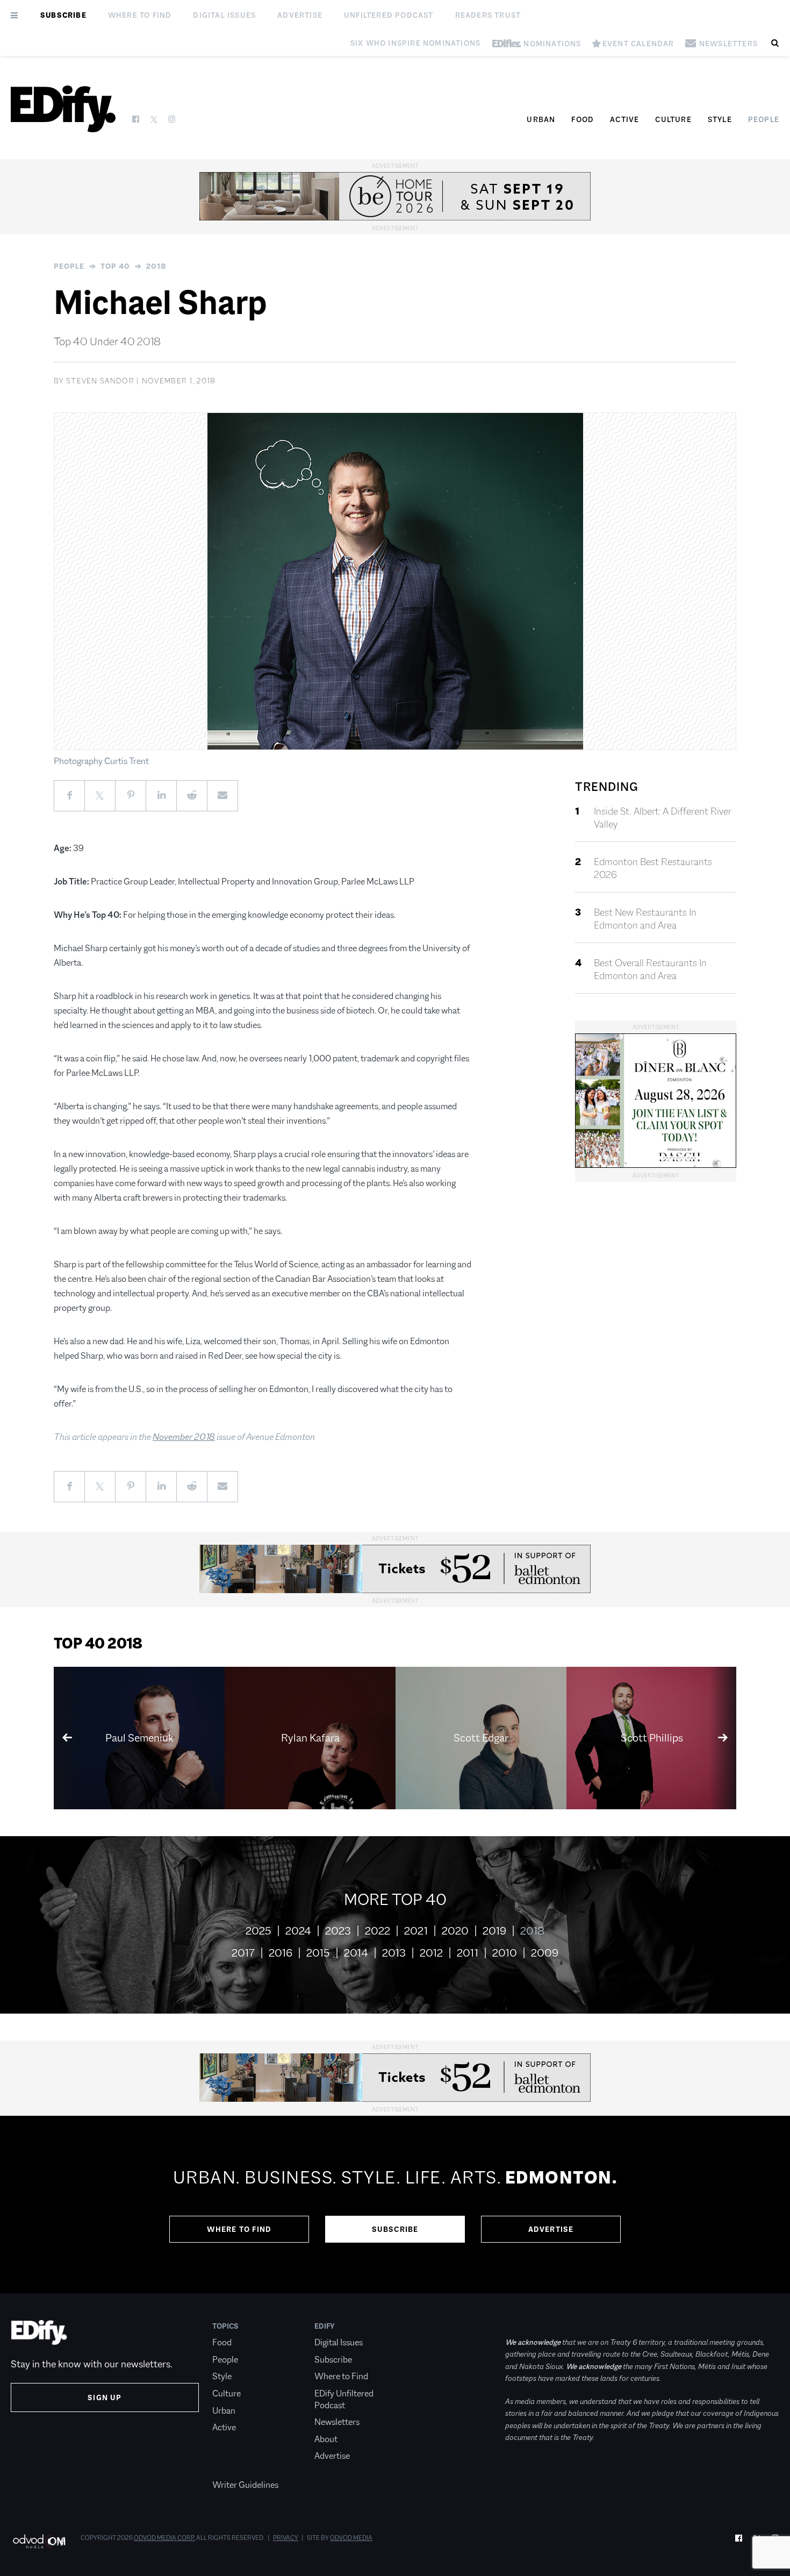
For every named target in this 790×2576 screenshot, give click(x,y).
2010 (505, 1953)
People (764, 119)
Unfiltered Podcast (389, 15)
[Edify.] (63, 109)
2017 (243, 1953)
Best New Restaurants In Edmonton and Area (645, 919)
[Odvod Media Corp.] (39, 2541)
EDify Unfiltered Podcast (344, 2399)
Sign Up (105, 2397)
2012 (431, 1953)
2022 (378, 1931)
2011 (468, 1953)
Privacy (286, 2538)
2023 (338, 1931)
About (326, 2439)
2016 (281, 1953)
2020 (455, 1931)
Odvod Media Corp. (164, 2538)
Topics (225, 2326)
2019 (494, 1931)
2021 (416, 1931)
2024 (298, 1931)
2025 (258, 1931)
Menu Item (232, 2468)
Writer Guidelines (245, 2485)
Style (720, 119)
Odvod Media (351, 2538)
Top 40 (115, 266)
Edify (325, 2326)
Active (624, 119)
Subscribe (63, 15)
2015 (318, 1953)
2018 (156, 266)
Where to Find (140, 15)
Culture (673, 119)
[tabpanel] (395, 2204)
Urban (541, 119)
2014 (356, 1953)
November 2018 (184, 1437)
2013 (394, 1953)
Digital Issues (224, 15)
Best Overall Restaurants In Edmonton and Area (650, 969)
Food (583, 119)
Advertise (300, 15)
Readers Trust (488, 15)
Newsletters (337, 2422)
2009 (545, 1953)
